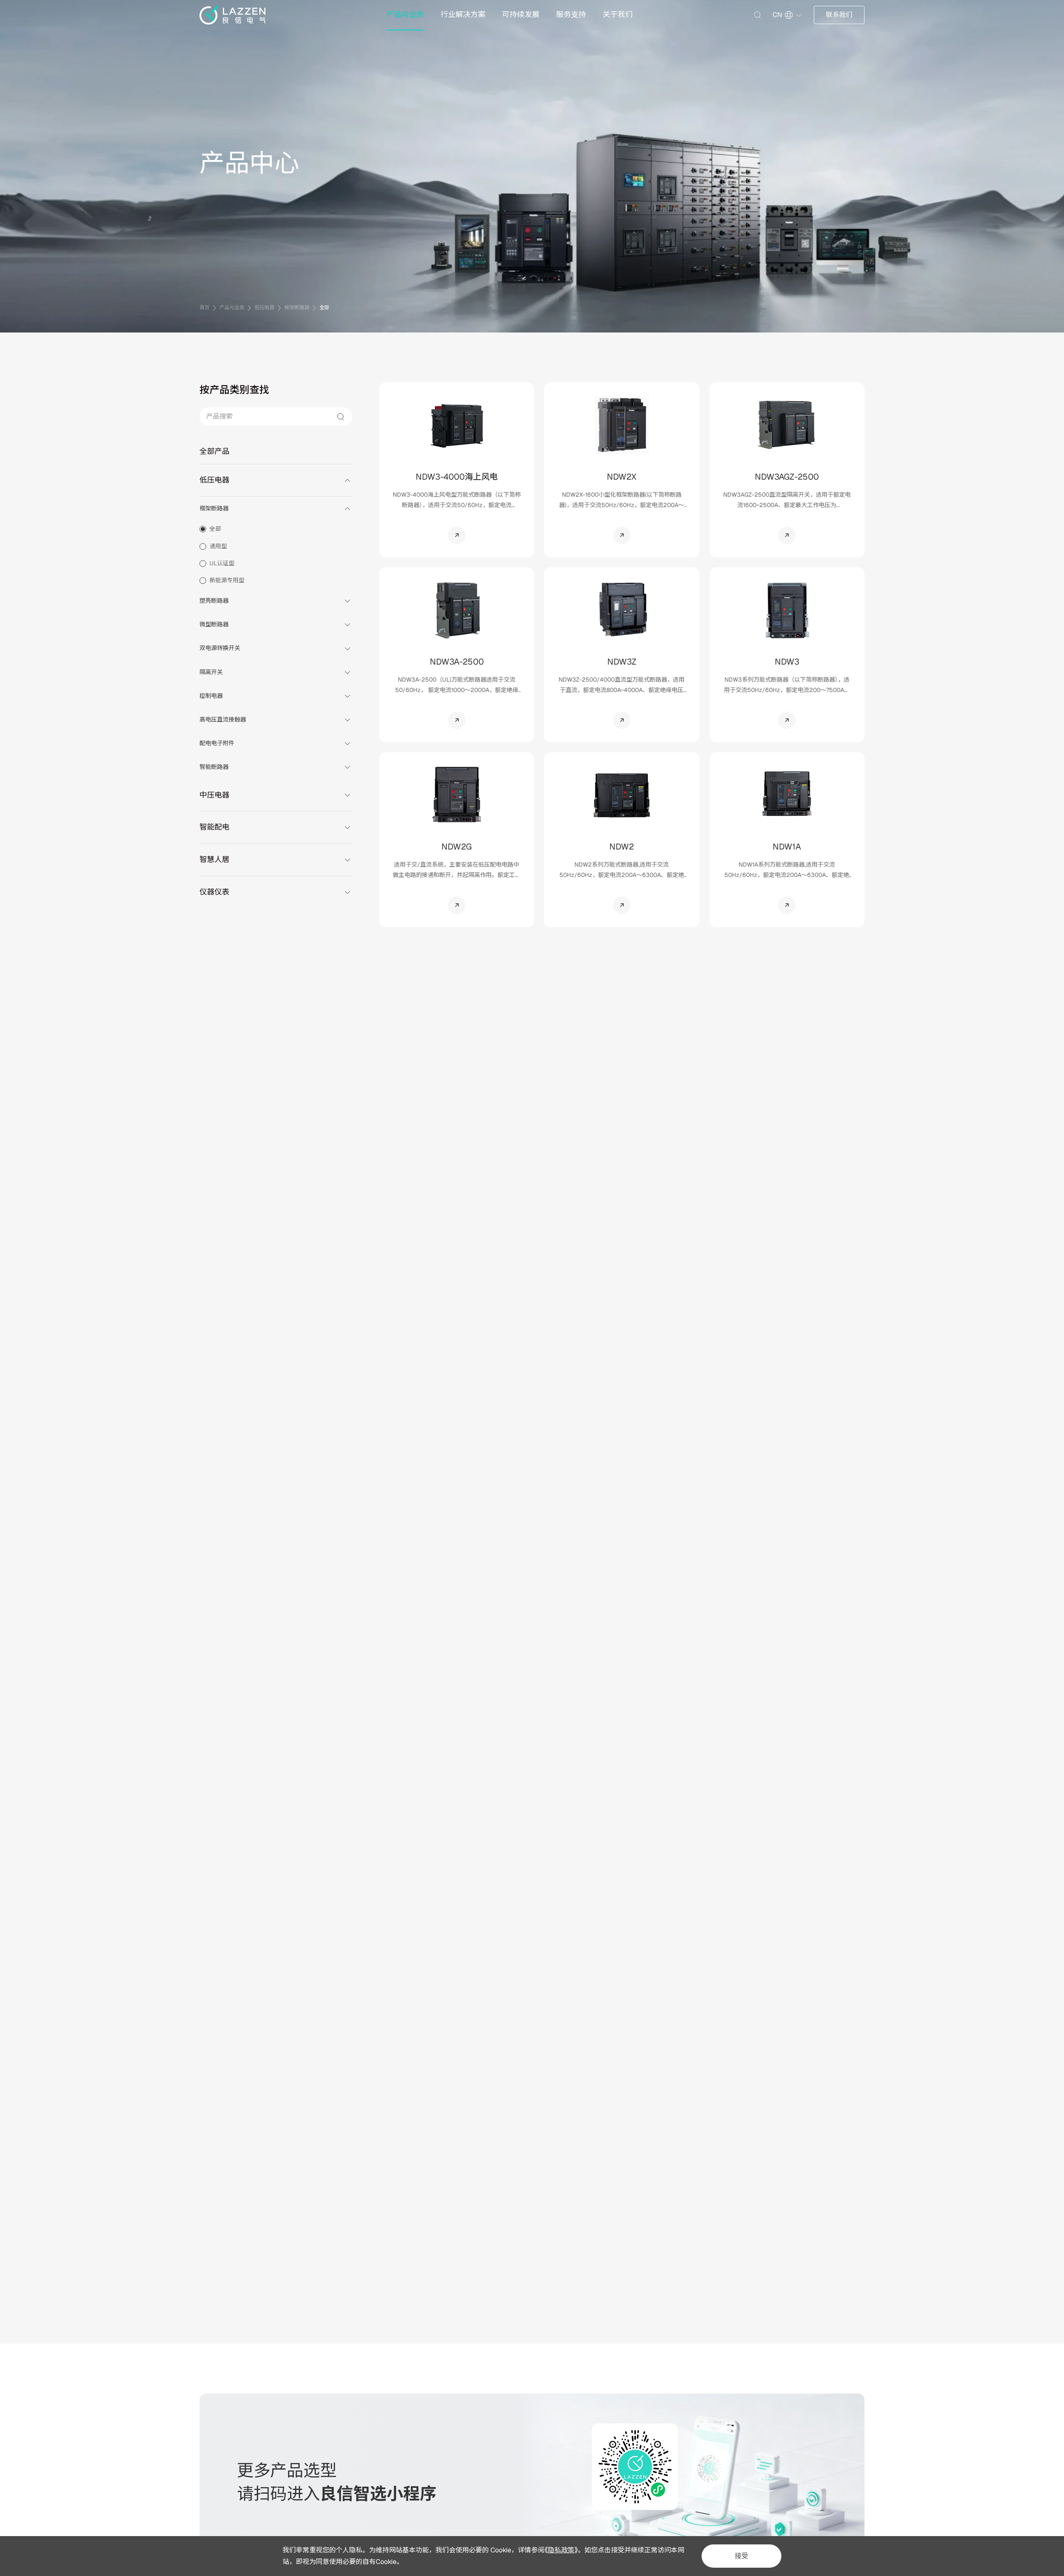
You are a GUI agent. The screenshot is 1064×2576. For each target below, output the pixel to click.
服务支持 (571, 14)
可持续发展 (521, 14)
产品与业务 (405, 14)
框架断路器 (297, 308)
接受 (741, 2556)
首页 (204, 308)
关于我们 (618, 14)
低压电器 (264, 308)
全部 (324, 308)
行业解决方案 (463, 14)
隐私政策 (561, 2550)
